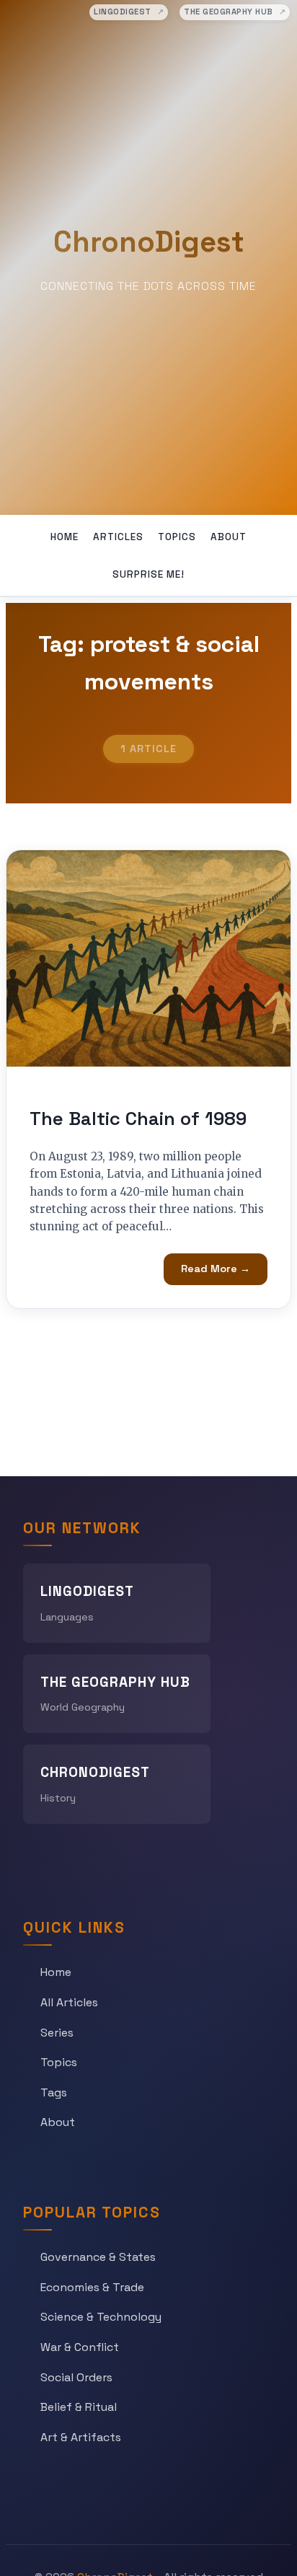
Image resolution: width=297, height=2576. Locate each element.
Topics (177, 537)
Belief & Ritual (79, 2407)
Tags (54, 2092)
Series (57, 2033)
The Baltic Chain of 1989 (138, 1119)
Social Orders (76, 2377)
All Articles (69, 2002)
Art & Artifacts (81, 2437)
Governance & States (98, 2257)
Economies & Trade (92, 2287)
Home (65, 537)
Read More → (216, 1269)
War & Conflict (80, 2347)
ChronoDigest (149, 242)
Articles (118, 537)
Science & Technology (101, 2317)
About (229, 537)
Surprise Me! (148, 574)
